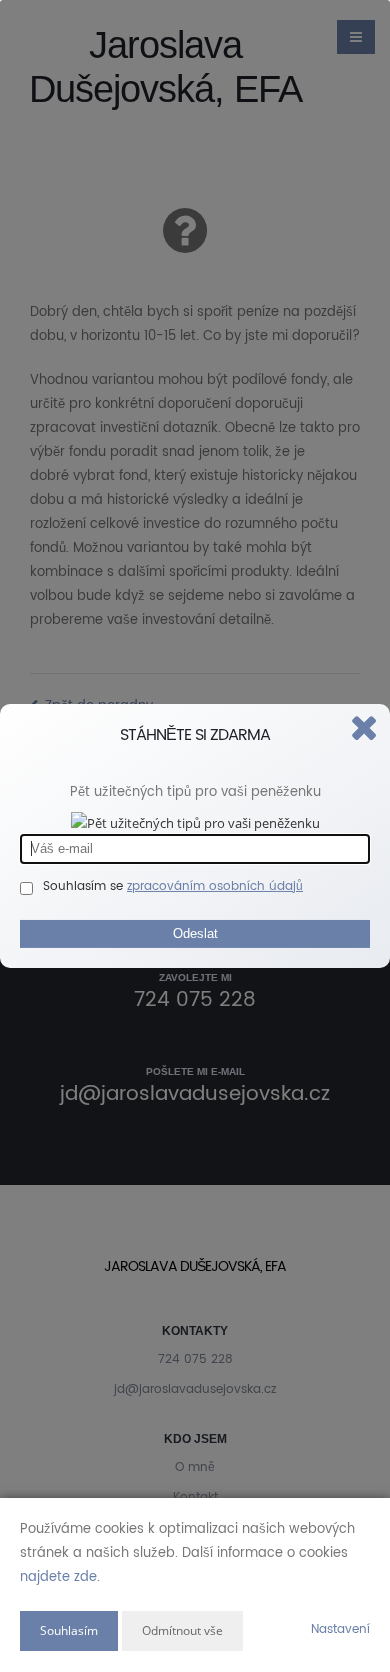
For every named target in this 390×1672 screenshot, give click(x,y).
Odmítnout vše (182, 1630)
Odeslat (195, 932)
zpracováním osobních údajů (215, 885)
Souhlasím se (85, 885)
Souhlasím (69, 1630)
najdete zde (58, 1577)
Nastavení (340, 1629)
